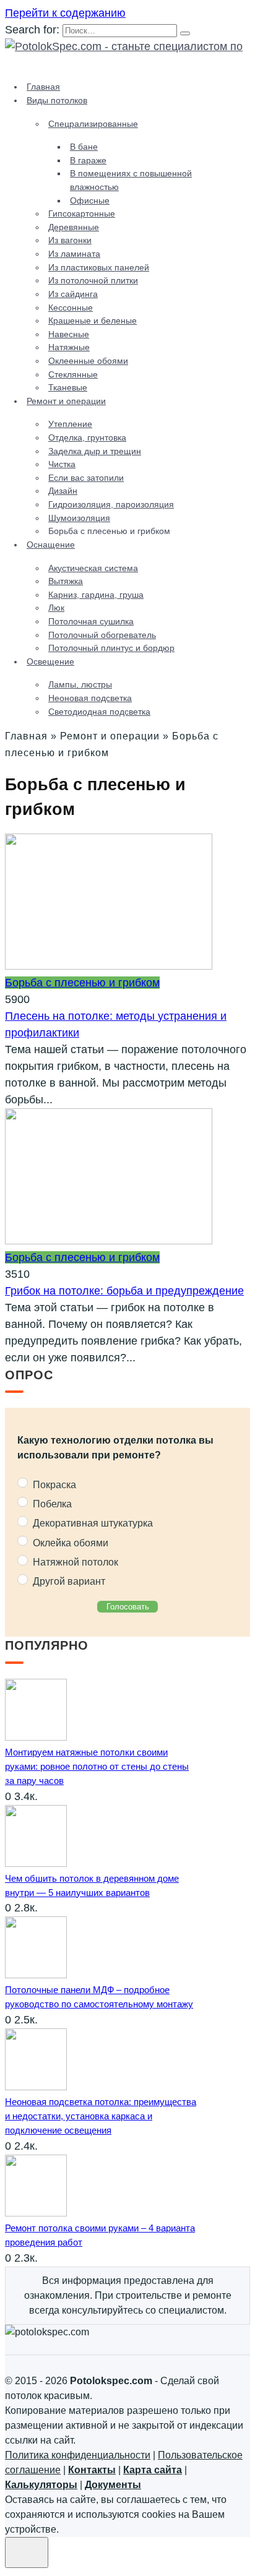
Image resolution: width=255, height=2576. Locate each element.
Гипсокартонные (82, 213)
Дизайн (63, 491)
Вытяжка (66, 581)
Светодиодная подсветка (99, 712)
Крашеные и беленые (93, 321)
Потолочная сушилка (91, 621)
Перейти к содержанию (65, 13)
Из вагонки (70, 240)
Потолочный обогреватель (102, 635)
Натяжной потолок (74, 1562)
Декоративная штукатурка (92, 1523)
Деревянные (74, 227)
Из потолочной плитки (93, 280)
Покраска (53, 1484)
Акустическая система (93, 568)
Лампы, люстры (80, 684)
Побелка (51, 1503)
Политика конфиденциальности (78, 2455)
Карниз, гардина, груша (96, 595)
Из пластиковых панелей (99, 267)
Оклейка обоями (69, 1542)
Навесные (69, 334)
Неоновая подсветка (90, 698)
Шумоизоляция (79, 518)
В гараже (88, 160)
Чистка (62, 464)
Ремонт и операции (66, 401)
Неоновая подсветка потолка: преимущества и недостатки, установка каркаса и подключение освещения (101, 2116)
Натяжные (69, 347)
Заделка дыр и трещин (95, 451)
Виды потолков (57, 100)
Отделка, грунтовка (87, 437)
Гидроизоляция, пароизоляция (111, 504)
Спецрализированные (93, 124)
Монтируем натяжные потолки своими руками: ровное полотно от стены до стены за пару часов (97, 1766)
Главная (43, 87)
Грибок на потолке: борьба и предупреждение (124, 1291)
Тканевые (68, 387)
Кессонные (71, 308)
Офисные (90, 200)
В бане (84, 147)
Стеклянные (73, 374)
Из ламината (74, 254)
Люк (56, 608)
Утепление (70, 424)
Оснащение (51, 545)
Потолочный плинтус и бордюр (111, 648)
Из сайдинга (73, 294)
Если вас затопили (86, 478)
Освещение (50, 661)
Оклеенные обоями (88, 361)
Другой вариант (68, 1581)
